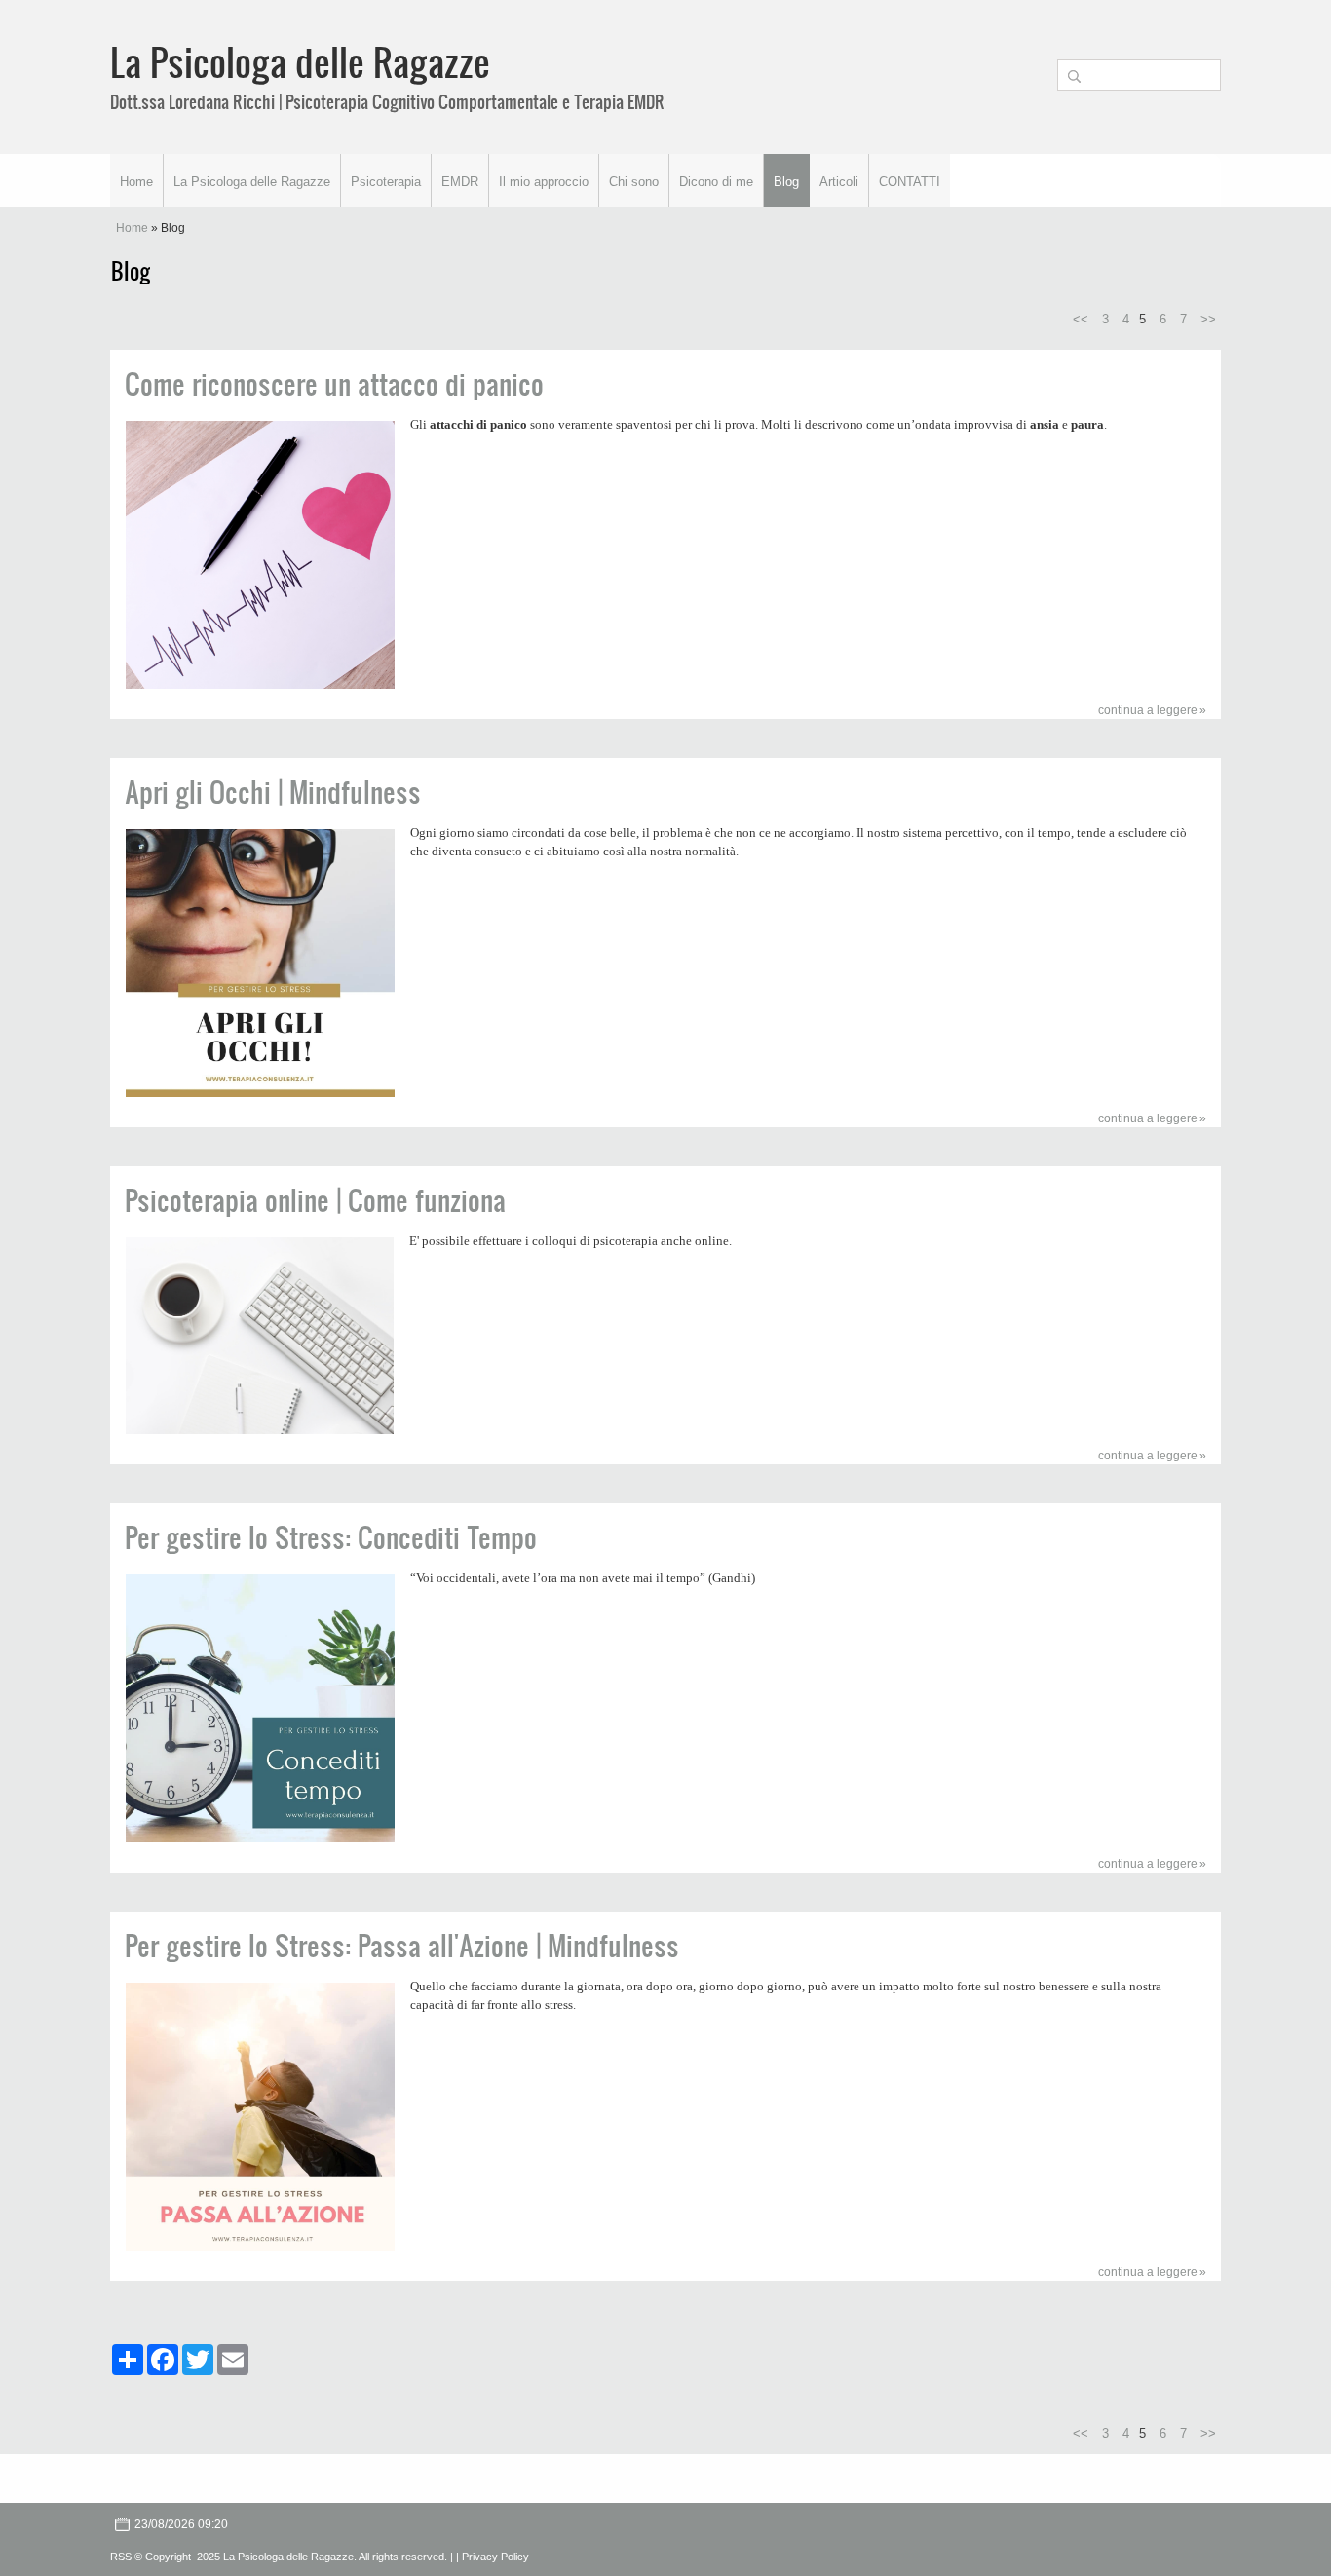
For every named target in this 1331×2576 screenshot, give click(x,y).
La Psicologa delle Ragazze (300, 61)
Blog (786, 182)
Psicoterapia (386, 182)
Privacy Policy (495, 2557)
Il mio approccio (544, 182)
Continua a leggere (1148, 710)
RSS (121, 2557)
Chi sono (634, 182)
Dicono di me (716, 182)
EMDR (460, 182)
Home (136, 182)
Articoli (839, 182)
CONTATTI (910, 182)
